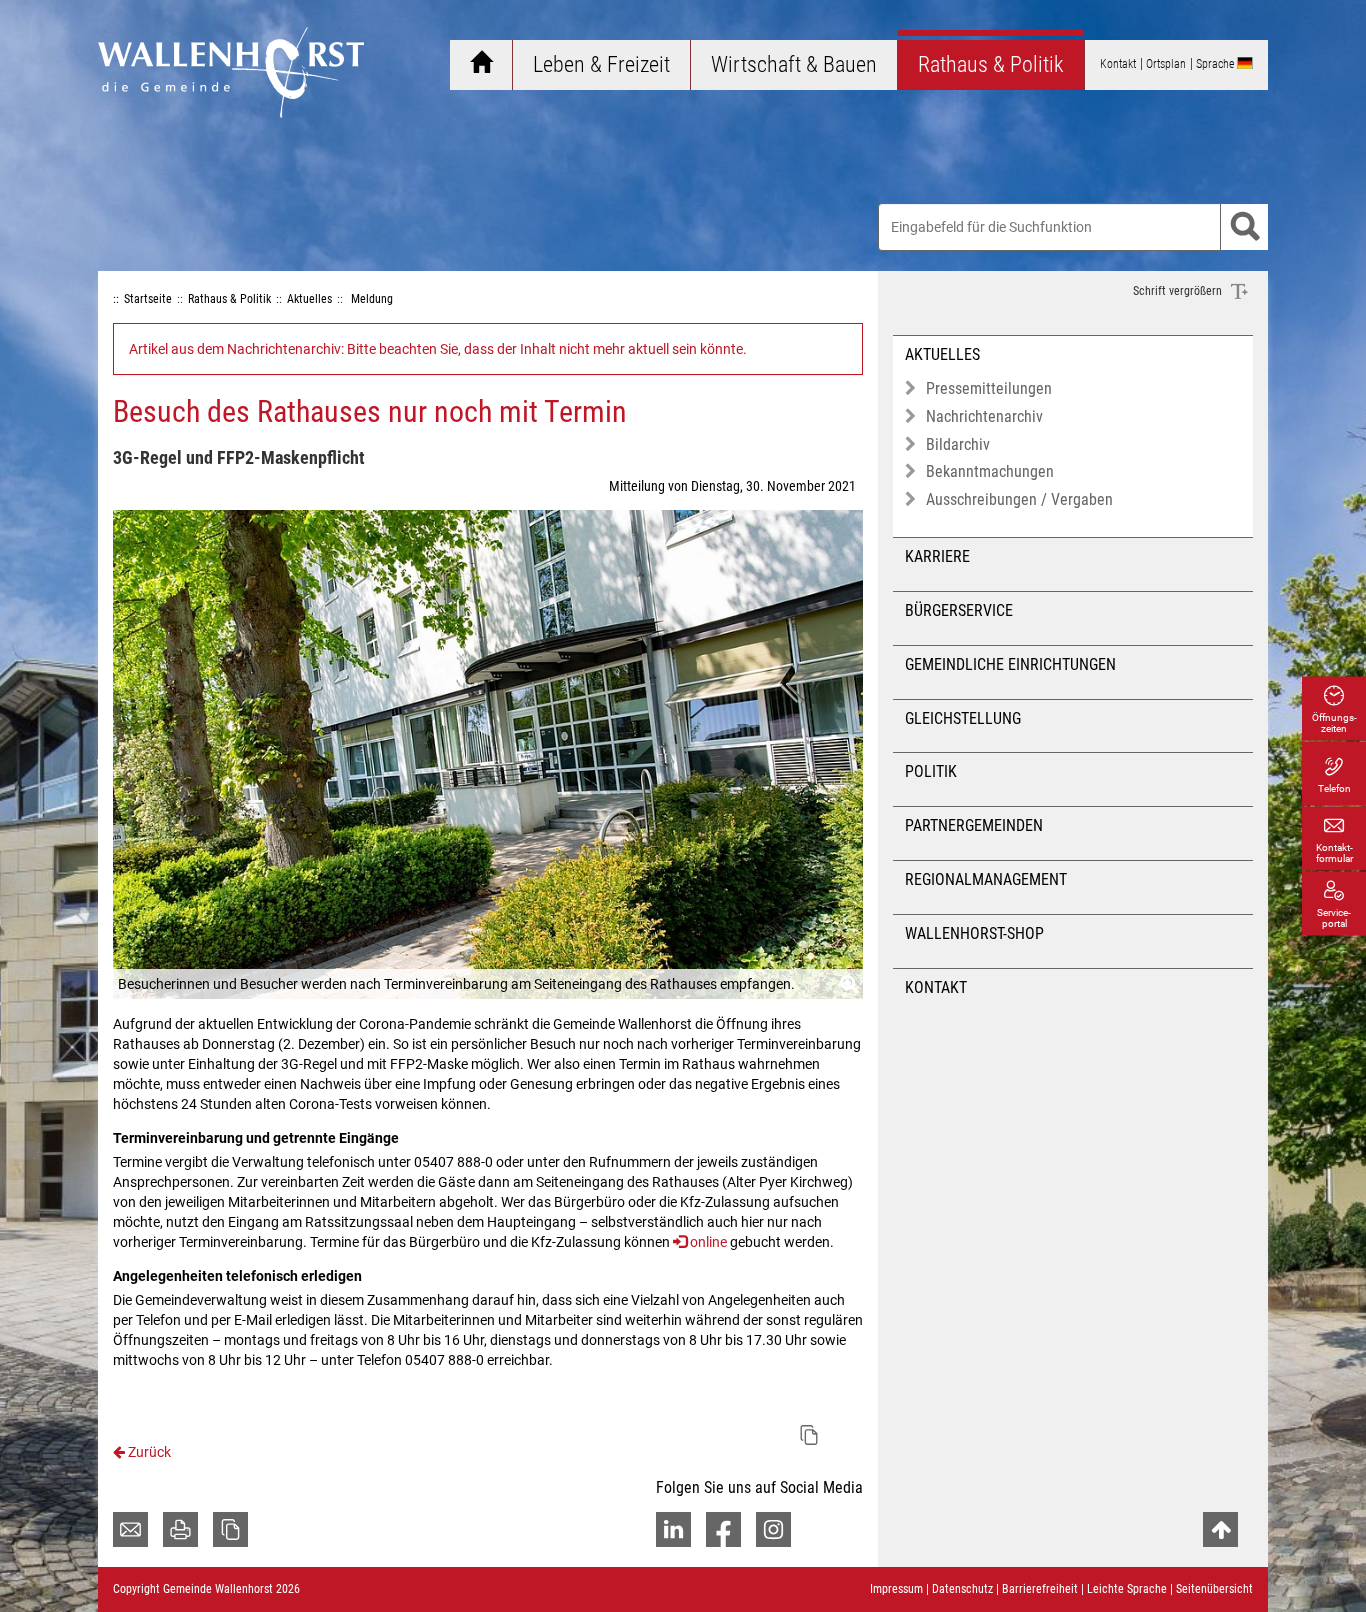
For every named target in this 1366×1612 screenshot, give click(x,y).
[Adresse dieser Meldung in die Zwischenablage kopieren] (809, 1435)
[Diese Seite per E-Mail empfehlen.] (130, 1529)
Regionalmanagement (986, 879)
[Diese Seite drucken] (180, 1529)
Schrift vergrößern (1179, 291)
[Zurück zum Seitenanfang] (1220, 1529)
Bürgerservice (959, 610)
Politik (931, 771)
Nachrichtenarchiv (984, 416)
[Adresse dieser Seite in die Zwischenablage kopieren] (230, 1529)
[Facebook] (723, 1529)
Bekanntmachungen (990, 471)
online (708, 1242)
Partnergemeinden (974, 825)
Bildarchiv (958, 444)
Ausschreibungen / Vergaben (1019, 499)
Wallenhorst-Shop (974, 933)
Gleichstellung (963, 718)
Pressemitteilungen (989, 388)
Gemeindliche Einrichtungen (1010, 664)
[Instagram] (773, 1529)
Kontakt (936, 987)
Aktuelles (942, 354)
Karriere (937, 556)
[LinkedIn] (673, 1529)
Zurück (148, 1452)
